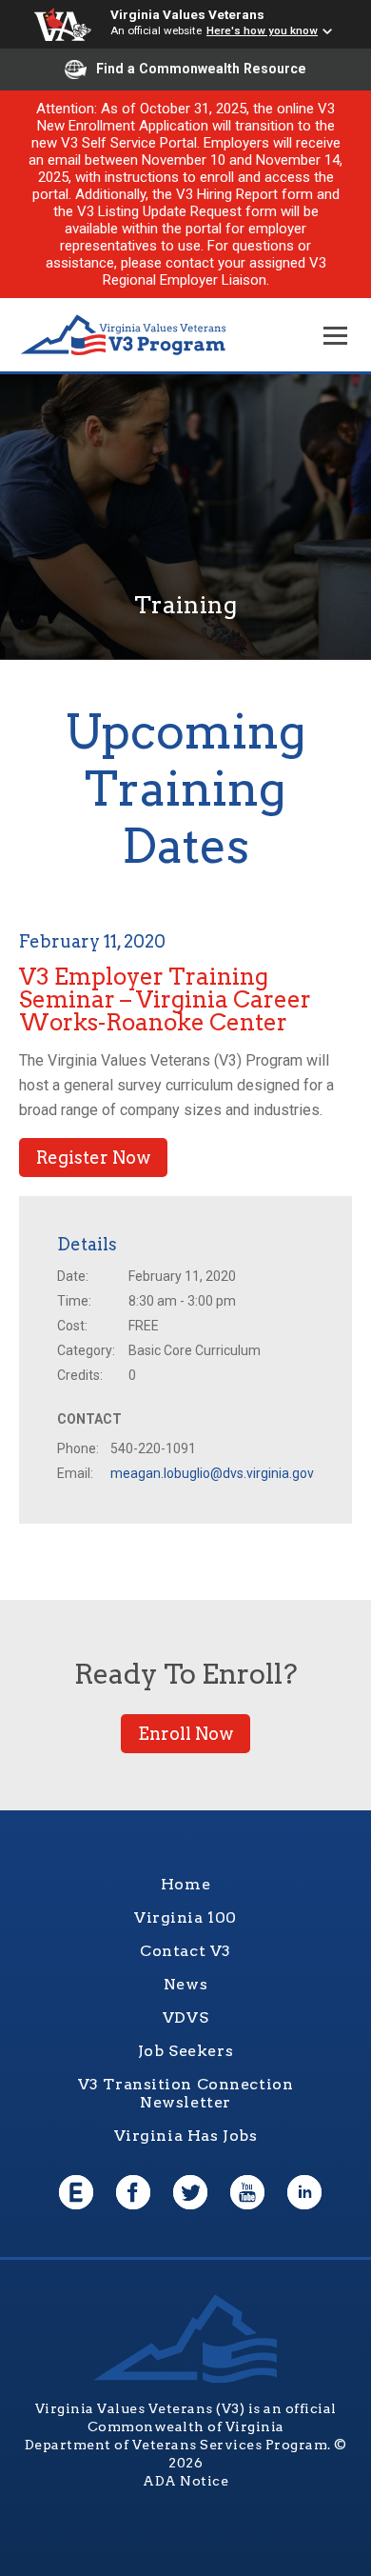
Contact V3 (185, 1951)
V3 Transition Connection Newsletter (186, 2093)
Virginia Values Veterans (187, 14)
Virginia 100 (185, 1917)
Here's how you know (262, 30)
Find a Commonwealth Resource (201, 69)
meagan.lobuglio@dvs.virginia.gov (212, 1473)
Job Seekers (185, 2051)
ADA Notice (185, 2481)
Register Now (93, 1158)
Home (185, 1884)
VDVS (185, 2017)
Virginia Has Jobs (186, 2136)
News (185, 1984)
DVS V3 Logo (124, 336)
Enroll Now (185, 1734)
